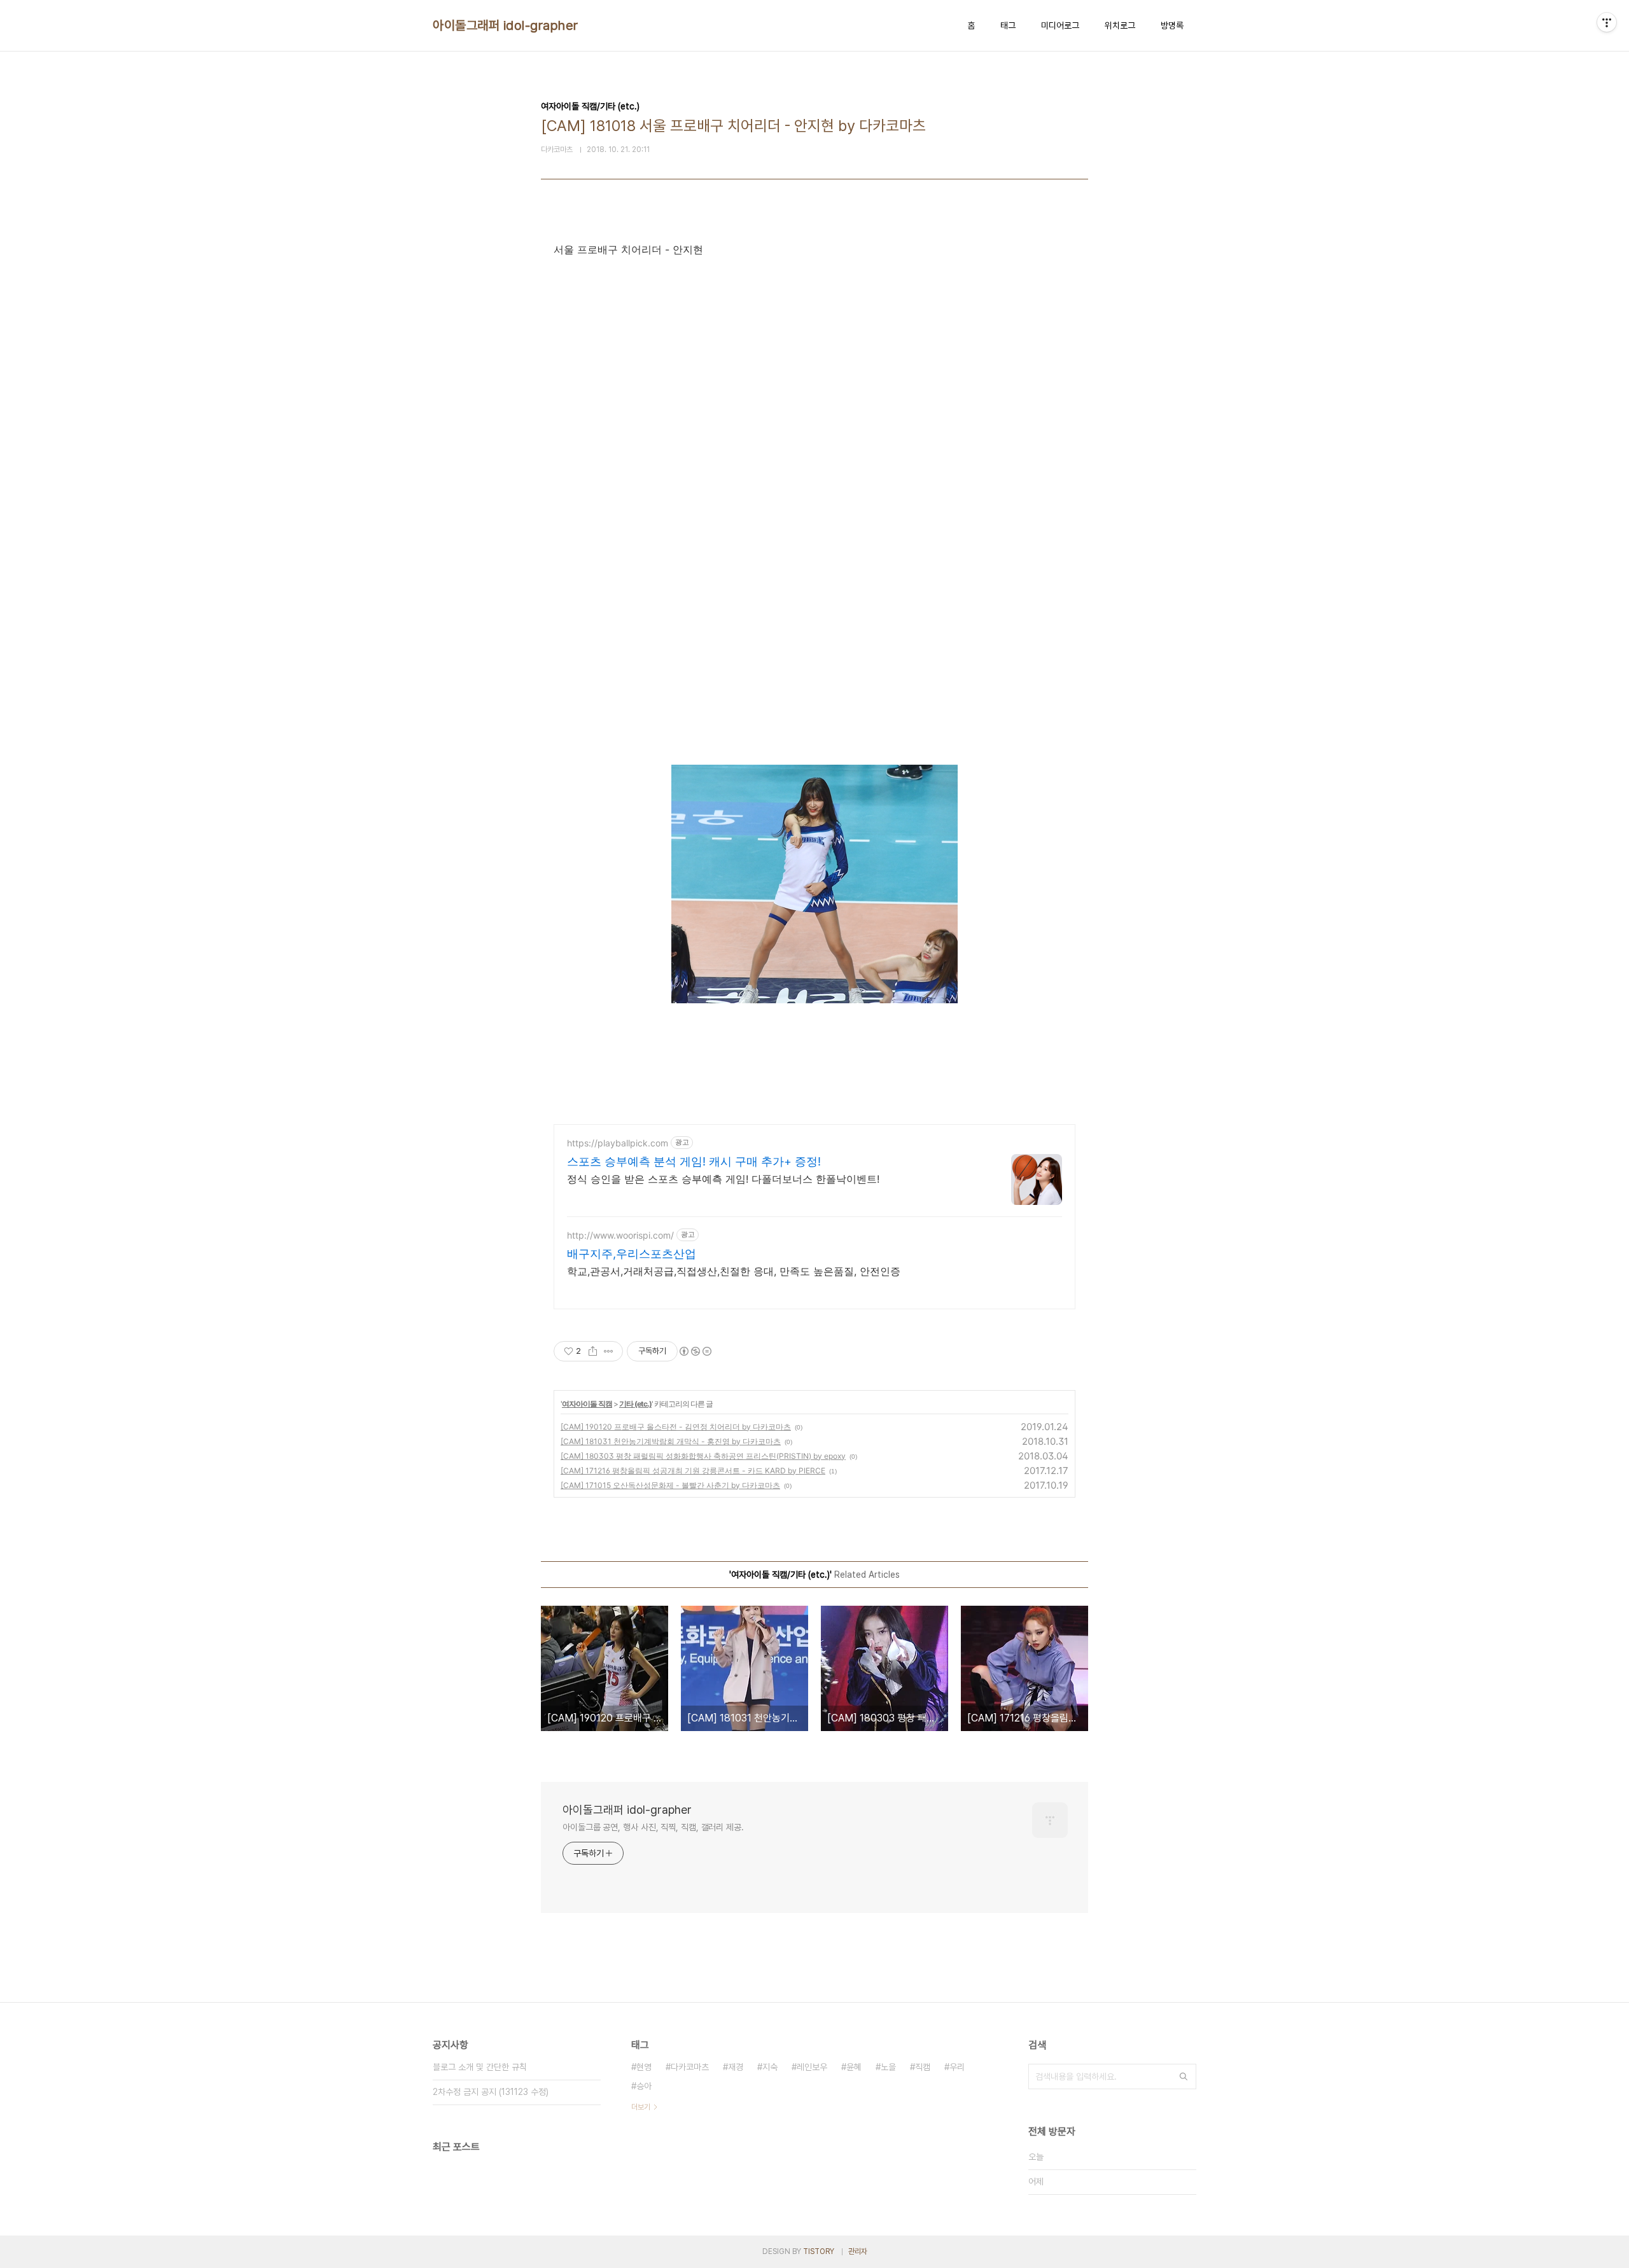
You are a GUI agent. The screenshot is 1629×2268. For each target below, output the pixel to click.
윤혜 (854, 2067)
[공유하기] (593, 1351)
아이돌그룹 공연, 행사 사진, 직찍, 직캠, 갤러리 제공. (653, 1827)
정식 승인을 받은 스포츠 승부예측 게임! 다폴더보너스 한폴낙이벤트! (723, 1179)
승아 (644, 2086)
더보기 (641, 2107)
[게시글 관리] (609, 1351)
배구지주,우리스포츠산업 (632, 1254)
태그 (1008, 25)
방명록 (1172, 25)
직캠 (923, 2067)
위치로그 (1120, 25)
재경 (736, 2067)
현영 (644, 2067)
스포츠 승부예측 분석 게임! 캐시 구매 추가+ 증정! (694, 1161)
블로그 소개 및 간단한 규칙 (480, 2067)
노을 (888, 2067)
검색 (1184, 2077)
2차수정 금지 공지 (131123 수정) (491, 2092)
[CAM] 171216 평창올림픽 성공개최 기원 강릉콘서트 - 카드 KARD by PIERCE (693, 1471)
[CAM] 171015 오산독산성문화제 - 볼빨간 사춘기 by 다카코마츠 (670, 1485)
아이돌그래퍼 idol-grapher (506, 25)
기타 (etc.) (635, 1404)
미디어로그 (1060, 25)
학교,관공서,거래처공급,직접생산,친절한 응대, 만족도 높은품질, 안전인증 (734, 1271)
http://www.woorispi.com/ (620, 1235)
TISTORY (819, 2251)
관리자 (858, 2251)
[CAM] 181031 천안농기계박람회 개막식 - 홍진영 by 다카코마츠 (671, 1441)
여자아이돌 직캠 (587, 1404)
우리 (957, 2067)
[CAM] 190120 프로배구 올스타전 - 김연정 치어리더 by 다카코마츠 (676, 1427)
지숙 (770, 2067)
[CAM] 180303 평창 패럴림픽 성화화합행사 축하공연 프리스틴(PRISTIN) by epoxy (703, 1456)
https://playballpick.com (618, 1143)
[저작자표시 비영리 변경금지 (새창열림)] (695, 1351)
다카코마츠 (690, 2067)
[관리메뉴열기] (1607, 22)
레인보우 (812, 2067)
